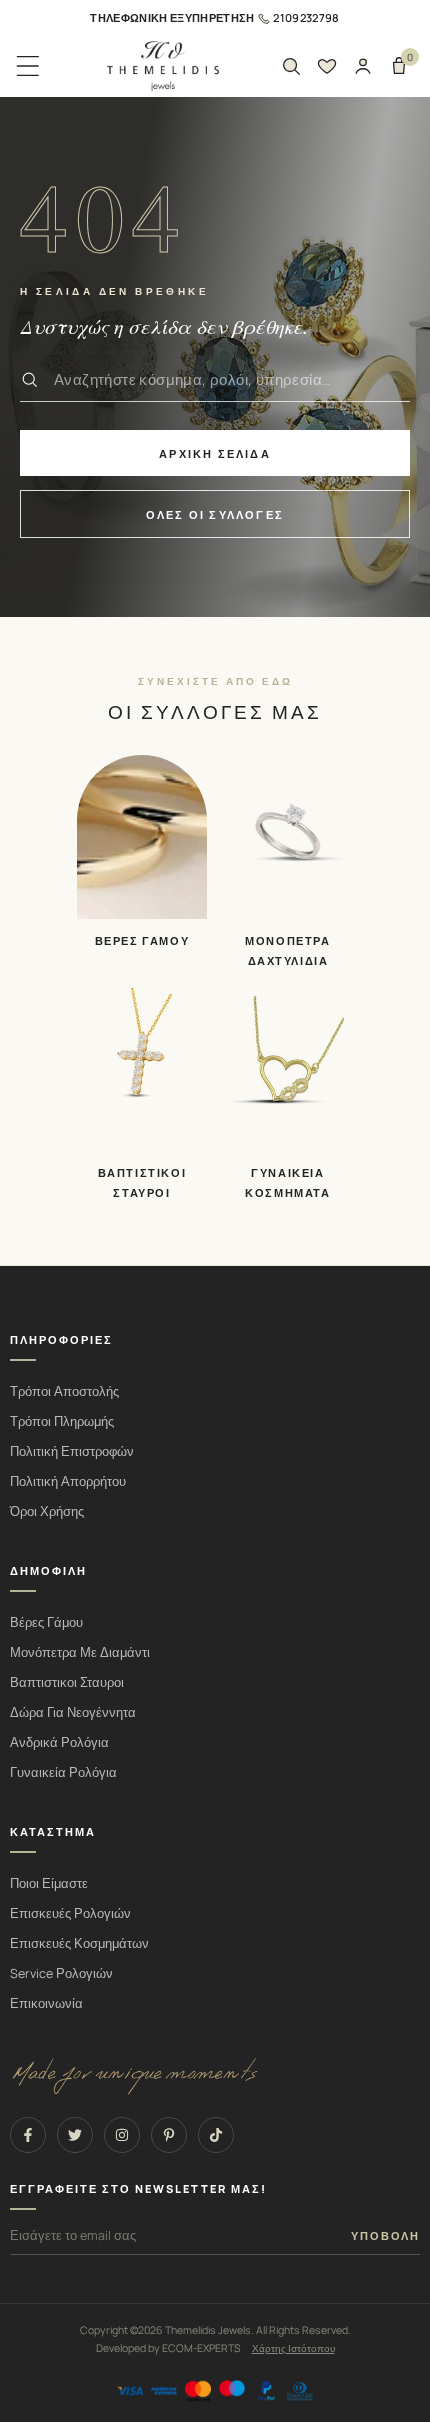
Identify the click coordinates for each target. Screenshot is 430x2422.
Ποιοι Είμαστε (49, 1883)
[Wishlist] (327, 66)
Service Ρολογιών (61, 1973)
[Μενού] (28, 66)
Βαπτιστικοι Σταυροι (67, 1682)
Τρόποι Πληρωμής (62, 1421)
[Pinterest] (169, 2135)
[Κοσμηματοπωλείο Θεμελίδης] (163, 66)
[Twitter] (75, 2135)
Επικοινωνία (46, 2003)
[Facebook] (28, 2135)
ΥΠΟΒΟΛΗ (385, 2236)
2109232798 (306, 17)
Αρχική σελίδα (215, 453)
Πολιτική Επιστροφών (72, 1451)
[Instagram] (122, 2135)
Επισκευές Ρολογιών (70, 1913)
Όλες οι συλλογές (215, 514)
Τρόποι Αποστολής (64, 1391)
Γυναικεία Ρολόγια (63, 1772)
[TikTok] (216, 2135)
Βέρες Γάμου (46, 1622)
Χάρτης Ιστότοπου (293, 2348)
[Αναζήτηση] (291, 66)
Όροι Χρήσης (47, 1511)
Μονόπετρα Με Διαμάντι (80, 1652)
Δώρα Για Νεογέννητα (73, 1712)
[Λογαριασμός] (363, 66)
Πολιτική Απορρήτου (68, 1481)
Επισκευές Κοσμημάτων (79, 1943)
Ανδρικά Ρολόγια (59, 1742)
